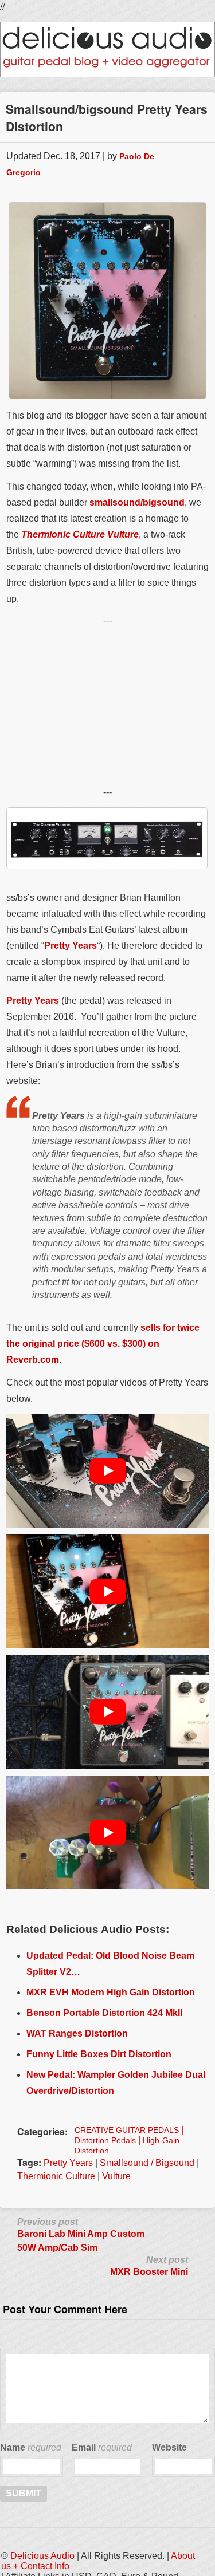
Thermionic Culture (56, 2176)
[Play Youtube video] (107, 1470)
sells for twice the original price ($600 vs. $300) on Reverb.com (103, 1344)
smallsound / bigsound (147, 2163)
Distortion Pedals (105, 2140)
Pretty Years (71, 946)
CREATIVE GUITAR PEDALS (127, 2130)
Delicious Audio (42, 2556)
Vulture (116, 2176)
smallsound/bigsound (137, 502)
